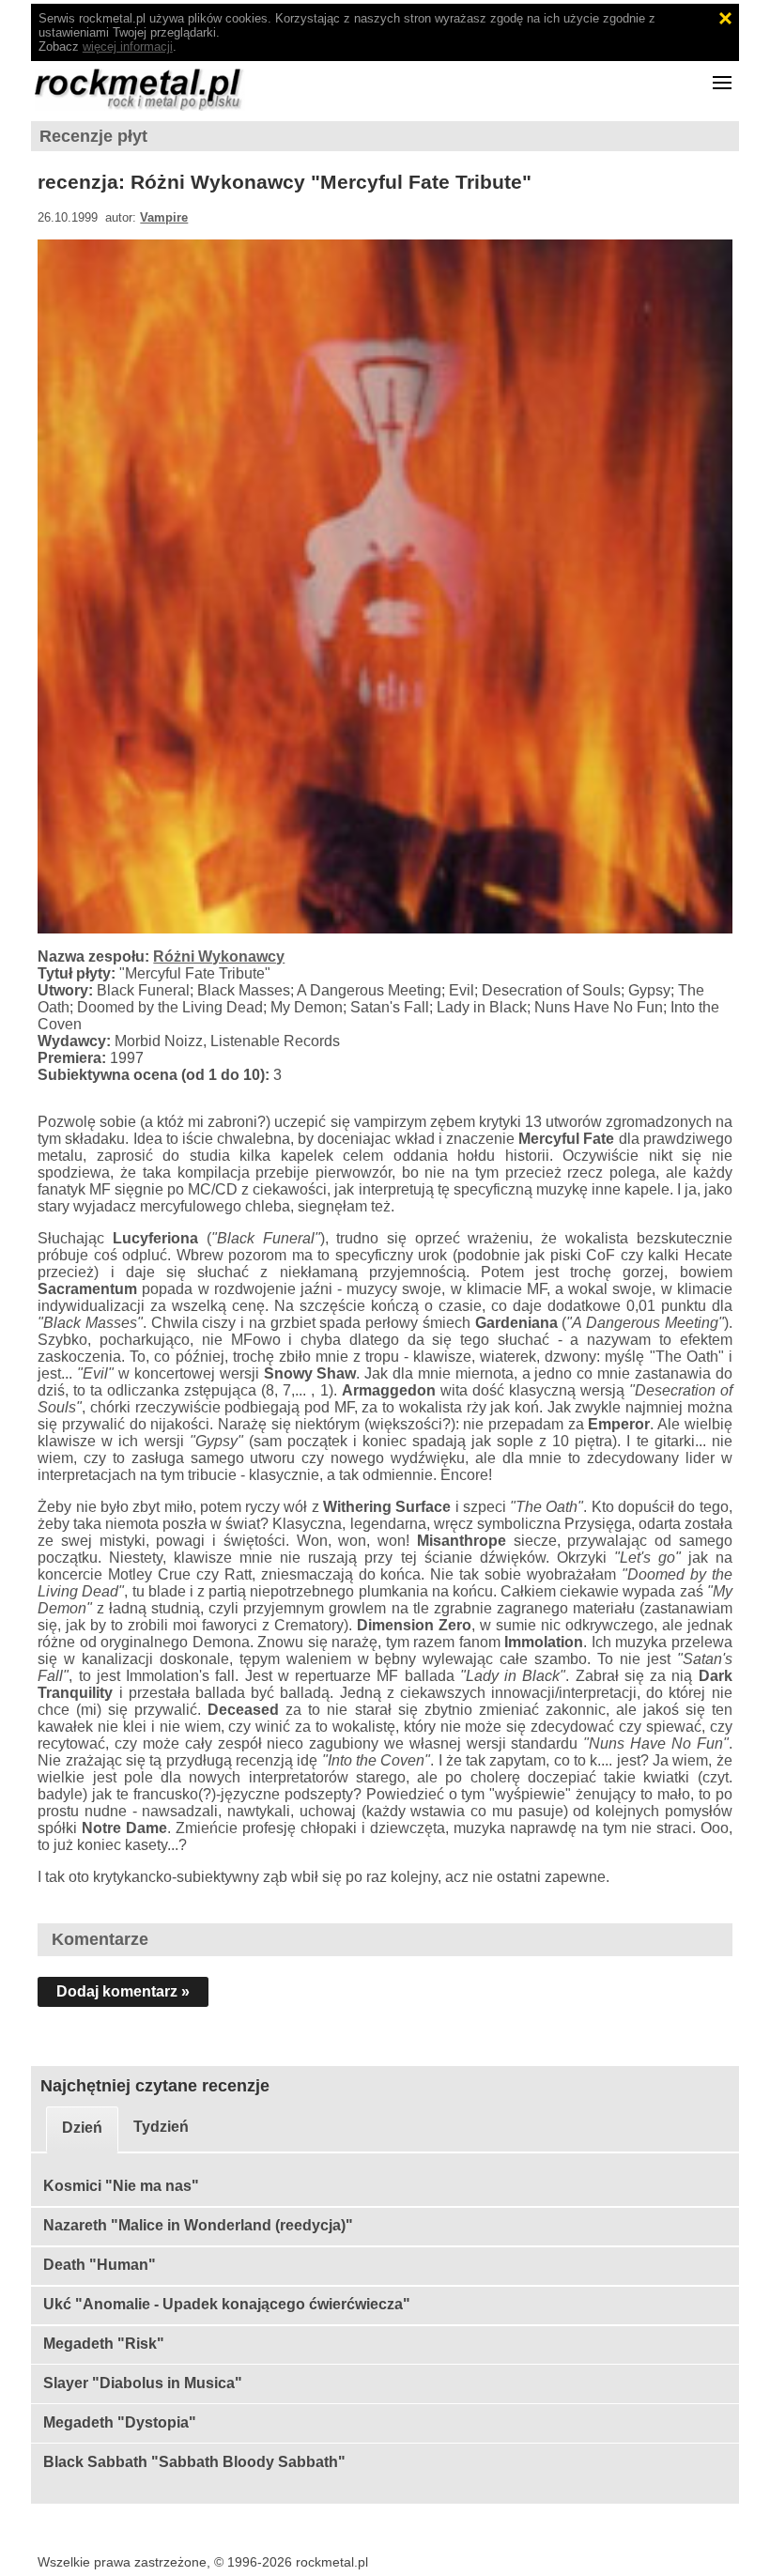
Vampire (164, 217)
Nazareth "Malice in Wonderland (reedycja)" (198, 2225)
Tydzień (161, 2127)
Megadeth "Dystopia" (120, 2422)
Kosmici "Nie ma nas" (121, 2186)
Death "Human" (100, 2265)
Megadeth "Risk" (104, 2344)
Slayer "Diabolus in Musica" (143, 2383)
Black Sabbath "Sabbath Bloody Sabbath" (194, 2462)
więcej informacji (128, 46)
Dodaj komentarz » (123, 1991)
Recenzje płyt (93, 136)
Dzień (82, 2128)
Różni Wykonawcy (219, 956)
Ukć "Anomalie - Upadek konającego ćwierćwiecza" (227, 2304)
